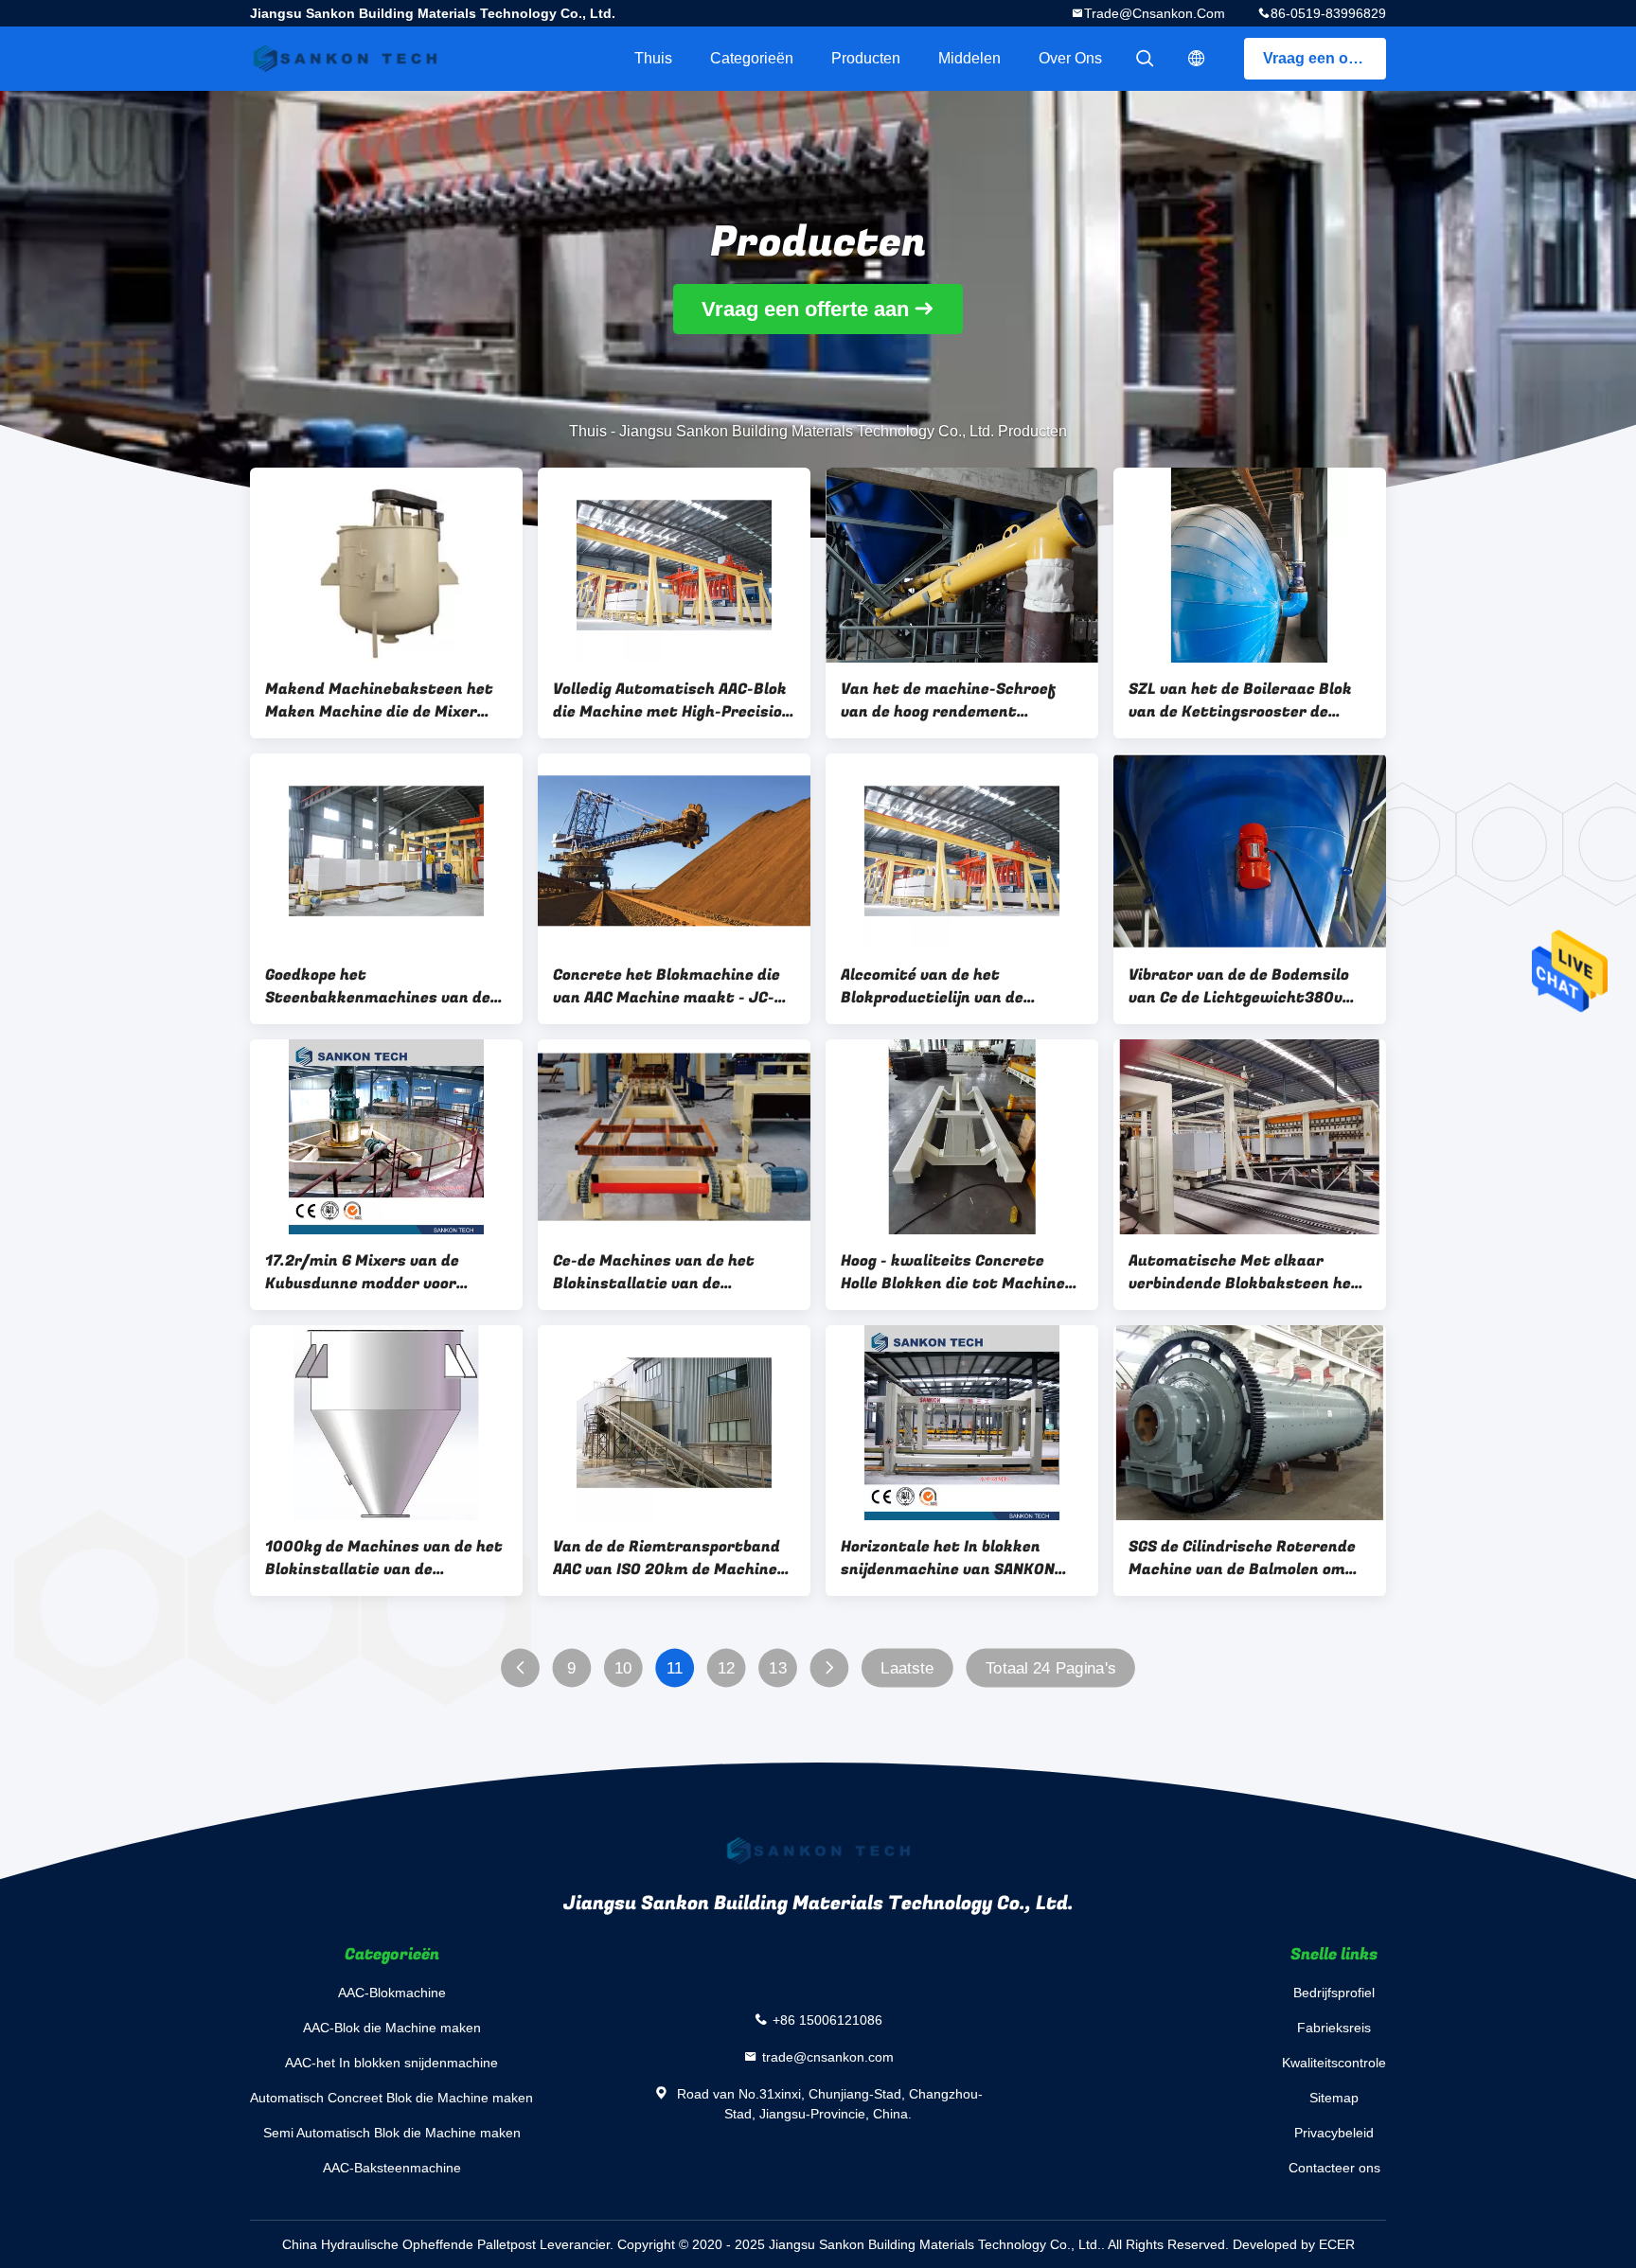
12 (727, 1668)
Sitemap (1334, 2098)
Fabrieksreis (1334, 2028)
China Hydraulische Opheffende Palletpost (409, 2244)
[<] (520, 1668)
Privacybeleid (1334, 2133)
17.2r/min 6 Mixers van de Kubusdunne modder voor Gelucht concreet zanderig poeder (365, 1272)
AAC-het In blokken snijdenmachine (391, 2063)
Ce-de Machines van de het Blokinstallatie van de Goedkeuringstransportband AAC (661, 1272)
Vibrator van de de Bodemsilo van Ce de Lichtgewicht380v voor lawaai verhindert (1239, 986)
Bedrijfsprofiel (1334, 1993)
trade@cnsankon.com (1155, 13)
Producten (866, 58)
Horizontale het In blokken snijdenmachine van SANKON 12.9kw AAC (948, 1558)
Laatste (907, 1668)
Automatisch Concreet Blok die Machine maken (391, 2098)
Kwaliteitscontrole (1334, 2063)
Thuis (653, 58)
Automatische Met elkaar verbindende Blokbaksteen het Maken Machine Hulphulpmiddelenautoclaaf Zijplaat (1244, 1272)
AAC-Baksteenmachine (392, 2168)
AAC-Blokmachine (392, 1993)
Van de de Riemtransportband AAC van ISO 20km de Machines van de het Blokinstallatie (669, 1558)
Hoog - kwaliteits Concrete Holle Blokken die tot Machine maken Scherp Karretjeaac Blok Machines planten (960, 1272)
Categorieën (752, 58)
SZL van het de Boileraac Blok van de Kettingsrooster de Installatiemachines (1240, 700)
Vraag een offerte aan (1325, 58)
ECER (1337, 2244)
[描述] (1197, 59)
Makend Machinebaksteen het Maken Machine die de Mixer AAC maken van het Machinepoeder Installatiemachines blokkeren (382, 700)
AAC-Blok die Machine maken (392, 2028)
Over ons (1070, 58)
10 (623, 1668)
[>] (830, 1668)
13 (778, 1668)
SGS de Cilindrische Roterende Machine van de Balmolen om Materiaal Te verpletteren (1242, 1558)
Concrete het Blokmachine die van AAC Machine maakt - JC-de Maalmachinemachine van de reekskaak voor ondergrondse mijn (673, 986)
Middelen (969, 58)
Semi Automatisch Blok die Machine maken (392, 2133)
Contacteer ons (1334, 2168)
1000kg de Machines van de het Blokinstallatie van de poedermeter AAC (384, 1558)
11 (675, 1668)
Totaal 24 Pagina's (1051, 1668)
